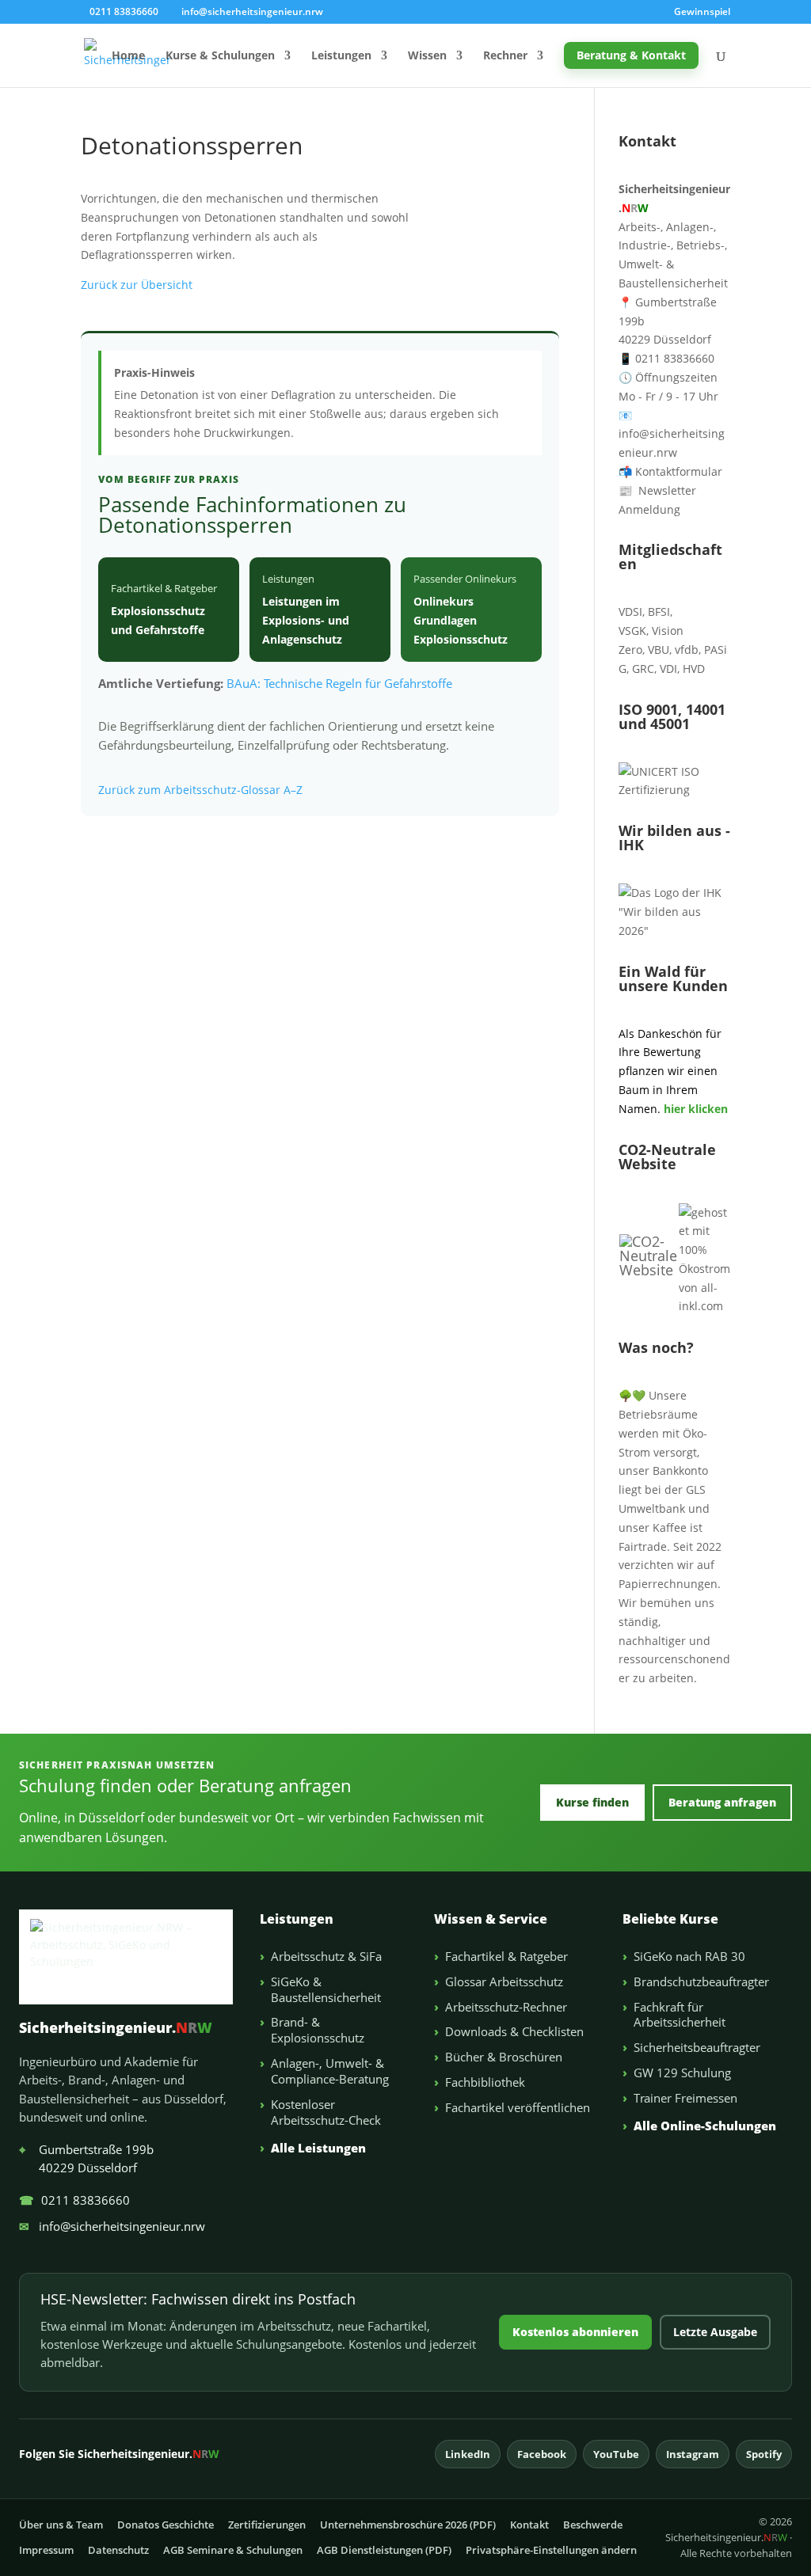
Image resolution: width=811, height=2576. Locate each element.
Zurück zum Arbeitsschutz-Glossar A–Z (200, 790)
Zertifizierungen (267, 2525)
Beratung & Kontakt (631, 55)
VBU (659, 650)
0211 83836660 (74, 2200)
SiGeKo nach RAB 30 (689, 1956)
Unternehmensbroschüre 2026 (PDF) (408, 2525)
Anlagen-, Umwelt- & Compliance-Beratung (330, 2071)
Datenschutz (118, 2550)
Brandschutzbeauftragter (701, 1981)
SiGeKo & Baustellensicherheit (326, 1989)
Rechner (505, 56)
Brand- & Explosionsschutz (318, 2030)
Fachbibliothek (485, 2082)
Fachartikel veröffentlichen (518, 2107)
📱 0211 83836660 (666, 358)
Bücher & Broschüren (504, 2057)
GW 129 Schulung (682, 2073)
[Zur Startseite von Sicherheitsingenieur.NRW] (126, 1957)
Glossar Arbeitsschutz (504, 1981)
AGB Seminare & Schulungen (233, 2550)
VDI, (670, 669)
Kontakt (529, 2525)
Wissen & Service (491, 1919)
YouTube (616, 2454)
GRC (643, 669)
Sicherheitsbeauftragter (697, 2047)
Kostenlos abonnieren (575, 2332)
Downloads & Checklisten (514, 2031)
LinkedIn (468, 2454)
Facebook (542, 2454)
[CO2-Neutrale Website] (648, 1270)
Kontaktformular (670, 471)
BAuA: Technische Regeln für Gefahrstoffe (339, 683)
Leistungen (341, 56)
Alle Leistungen (318, 2148)
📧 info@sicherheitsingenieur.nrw (672, 434)
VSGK (632, 631)
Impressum (46, 2550)
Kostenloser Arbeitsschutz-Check (326, 2112)
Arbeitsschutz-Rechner (506, 2007)
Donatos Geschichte (166, 2525)
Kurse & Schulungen (220, 56)
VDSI (630, 612)
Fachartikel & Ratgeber (506, 1956)
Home (128, 56)
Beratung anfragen (722, 1802)
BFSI (659, 612)
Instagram (693, 2454)
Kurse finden (592, 1802)
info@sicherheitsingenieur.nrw (112, 2226)
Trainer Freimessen (685, 2098)
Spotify (764, 2454)
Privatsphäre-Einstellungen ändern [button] (551, 2550)
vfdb (687, 650)
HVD (694, 669)
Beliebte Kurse (670, 1919)
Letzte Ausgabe (715, 2332)
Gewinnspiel (702, 13)
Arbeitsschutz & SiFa (326, 1956)
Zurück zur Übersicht (137, 285)
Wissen (427, 56)
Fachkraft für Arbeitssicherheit (680, 2015)
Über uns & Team (61, 2525)
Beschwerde (593, 2525)
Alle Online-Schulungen (705, 2126)
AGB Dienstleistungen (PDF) (384, 2550)
